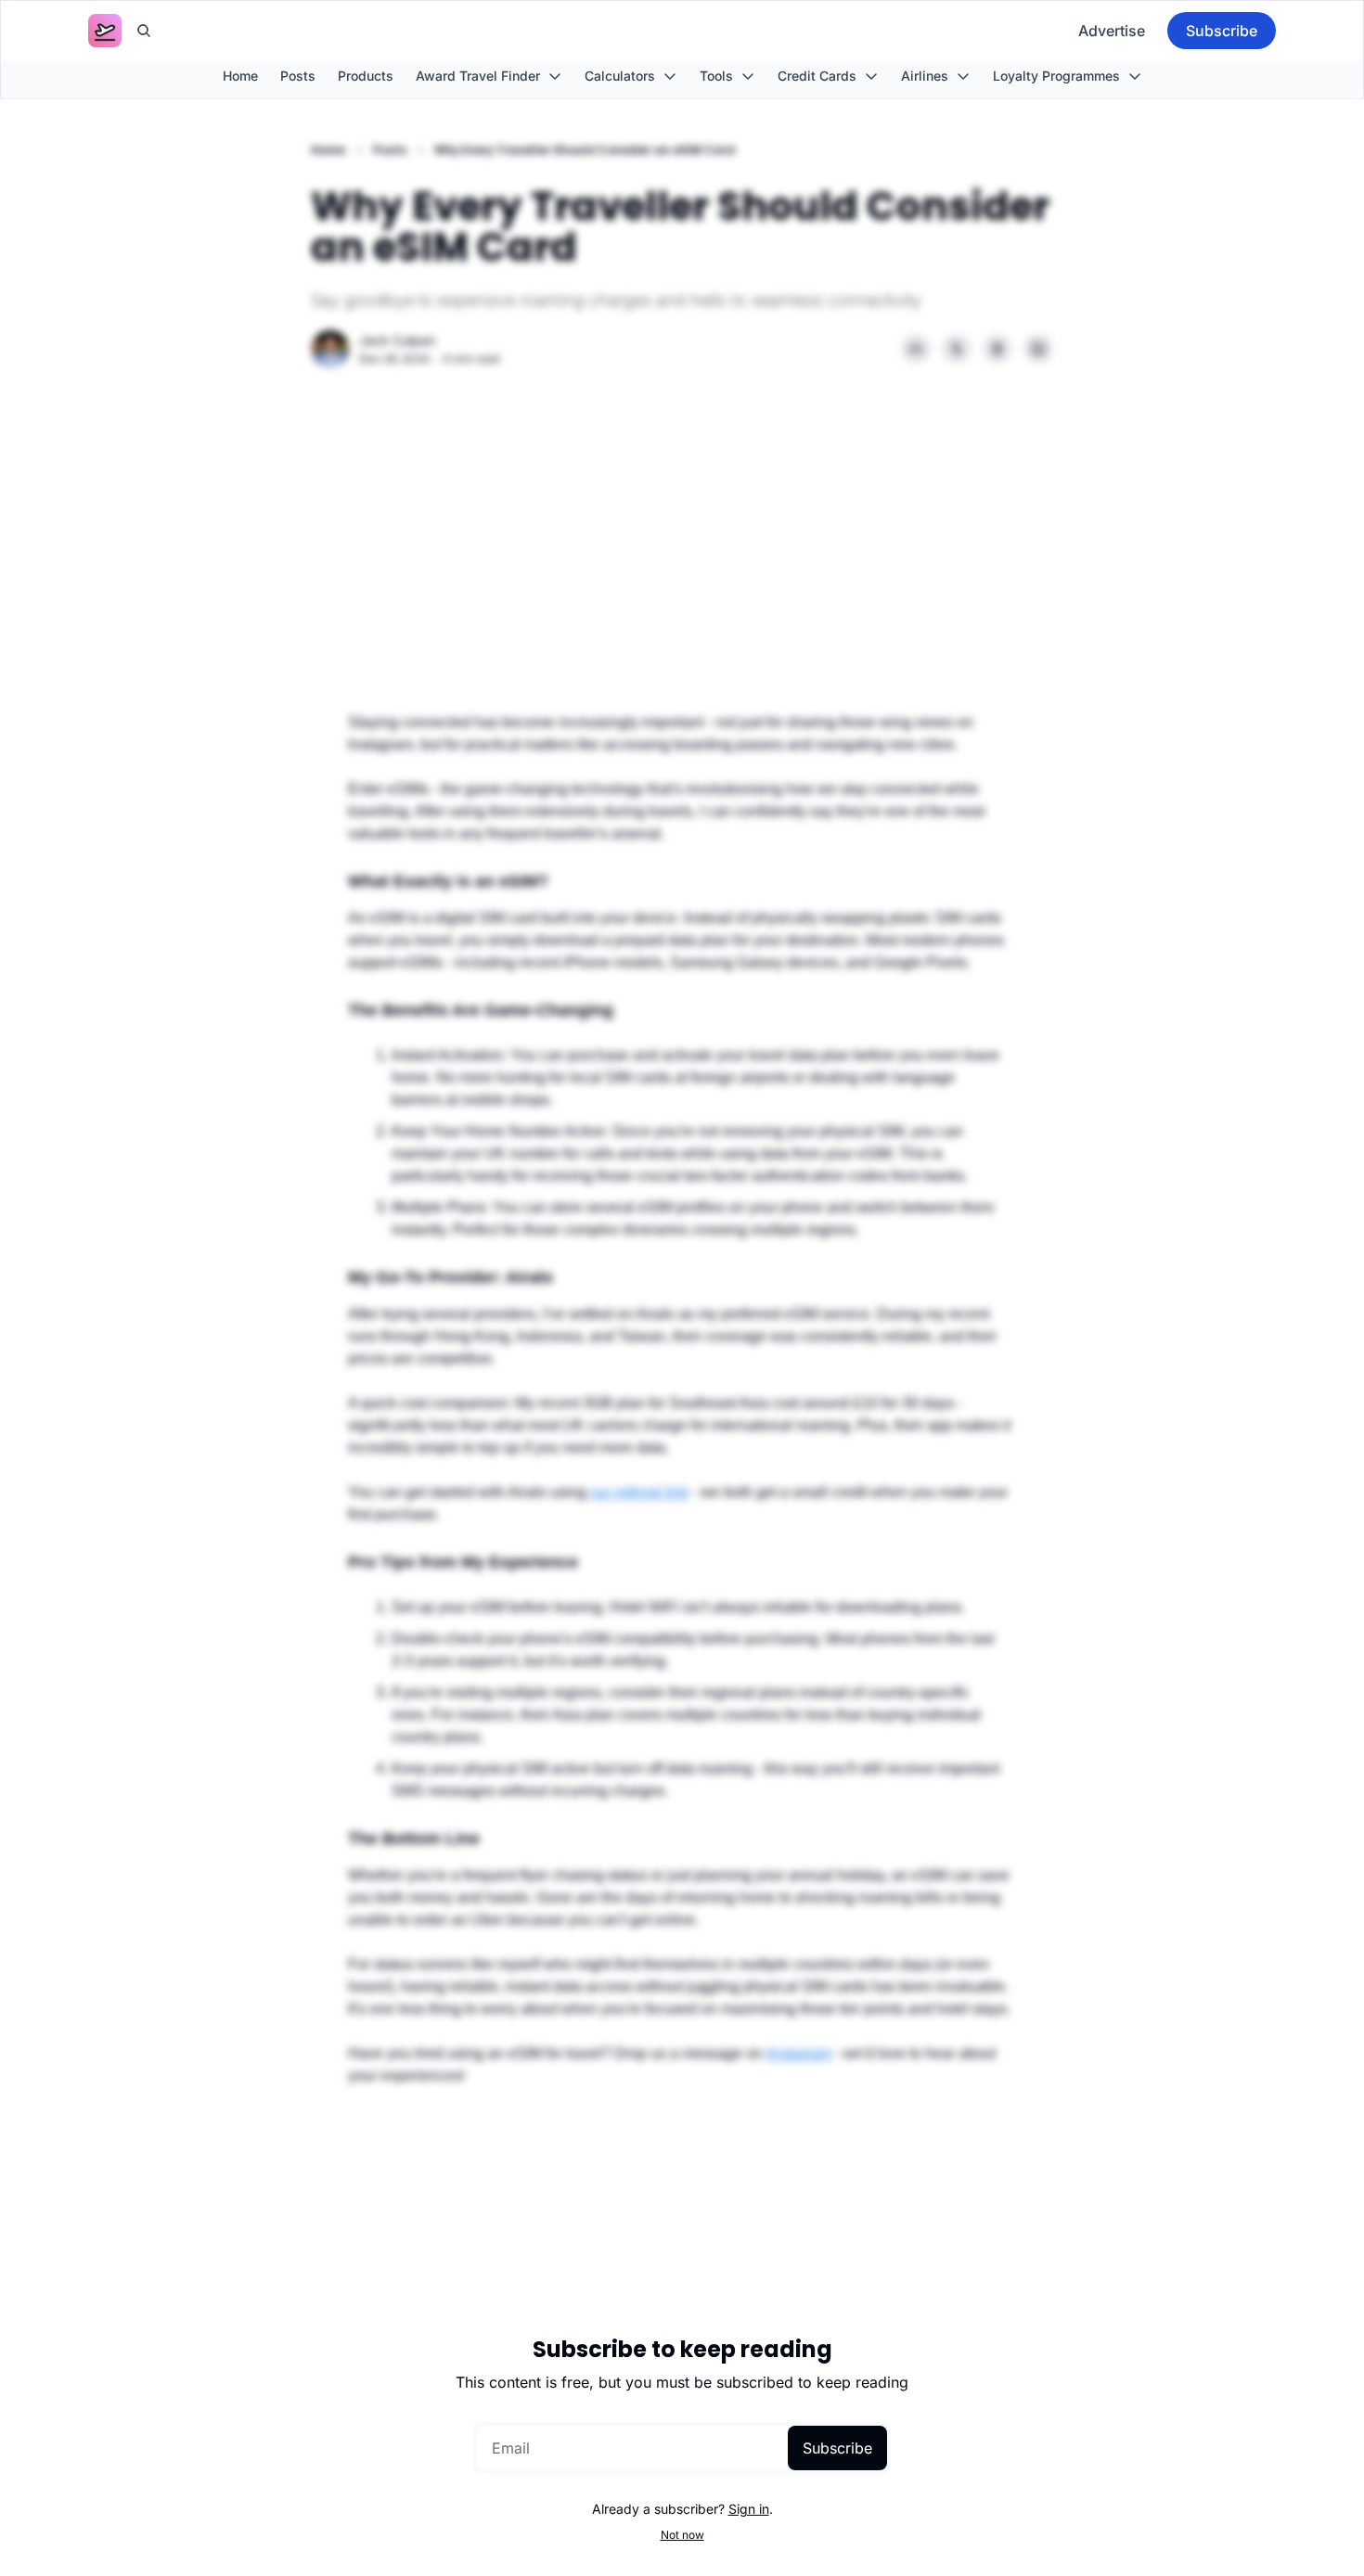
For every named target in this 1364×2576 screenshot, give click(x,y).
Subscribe (837, 2448)
